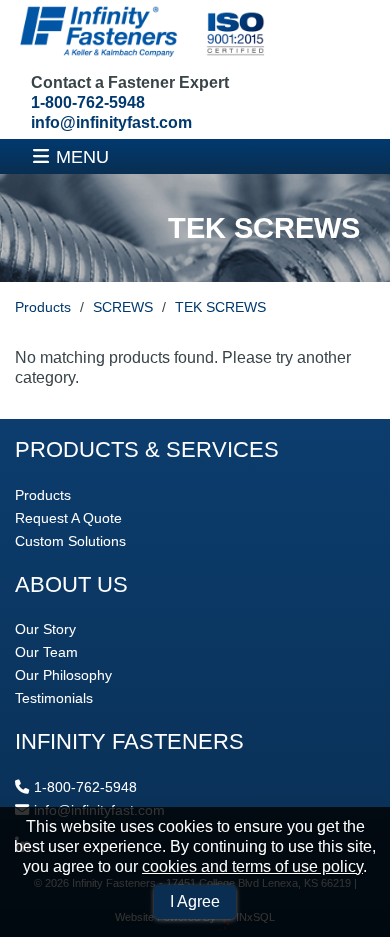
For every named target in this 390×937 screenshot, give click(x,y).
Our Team (46, 652)
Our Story (45, 629)
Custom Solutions (70, 541)
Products (43, 307)
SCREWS (123, 307)
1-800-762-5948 (88, 102)
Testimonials (54, 698)
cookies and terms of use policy (252, 866)
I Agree (195, 901)
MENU (82, 156)
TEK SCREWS (220, 307)
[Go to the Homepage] (140, 33)
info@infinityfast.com (111, 122)
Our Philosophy (63, 675)
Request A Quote (68, 518)
